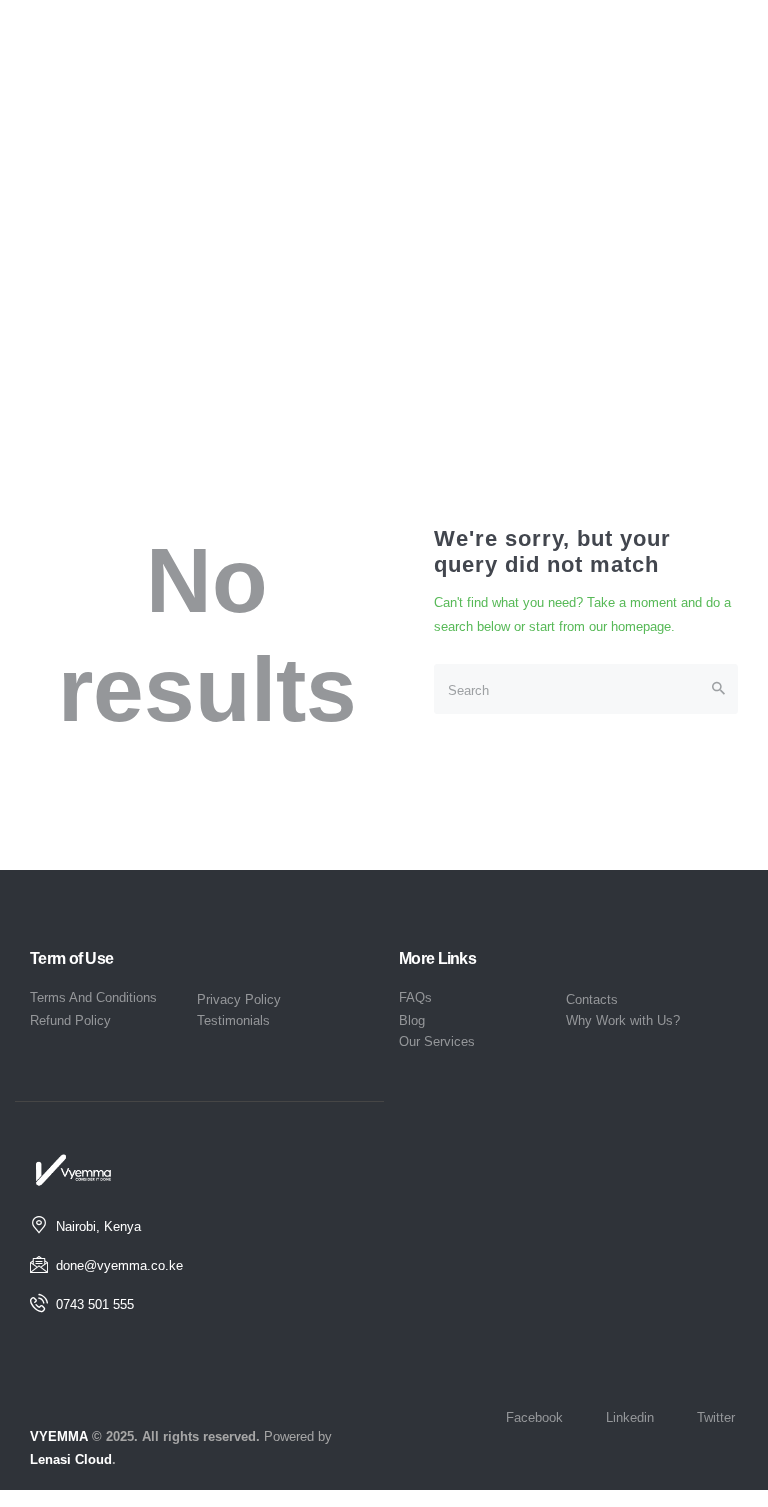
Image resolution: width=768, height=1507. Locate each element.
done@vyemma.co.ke (119, 1265)
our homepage (630, 626)
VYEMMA (59, 1436)
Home (343, 287)
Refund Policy (70, 1020)
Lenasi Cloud (71, 1459)
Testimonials (233, 1020)
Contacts (592, 999)
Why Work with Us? (623, 1020)
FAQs (415, 997)
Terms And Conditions (93, 997)
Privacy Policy (239, 999)
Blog (412, 1020)
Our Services (437, 1041)
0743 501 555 (95, 1304)
